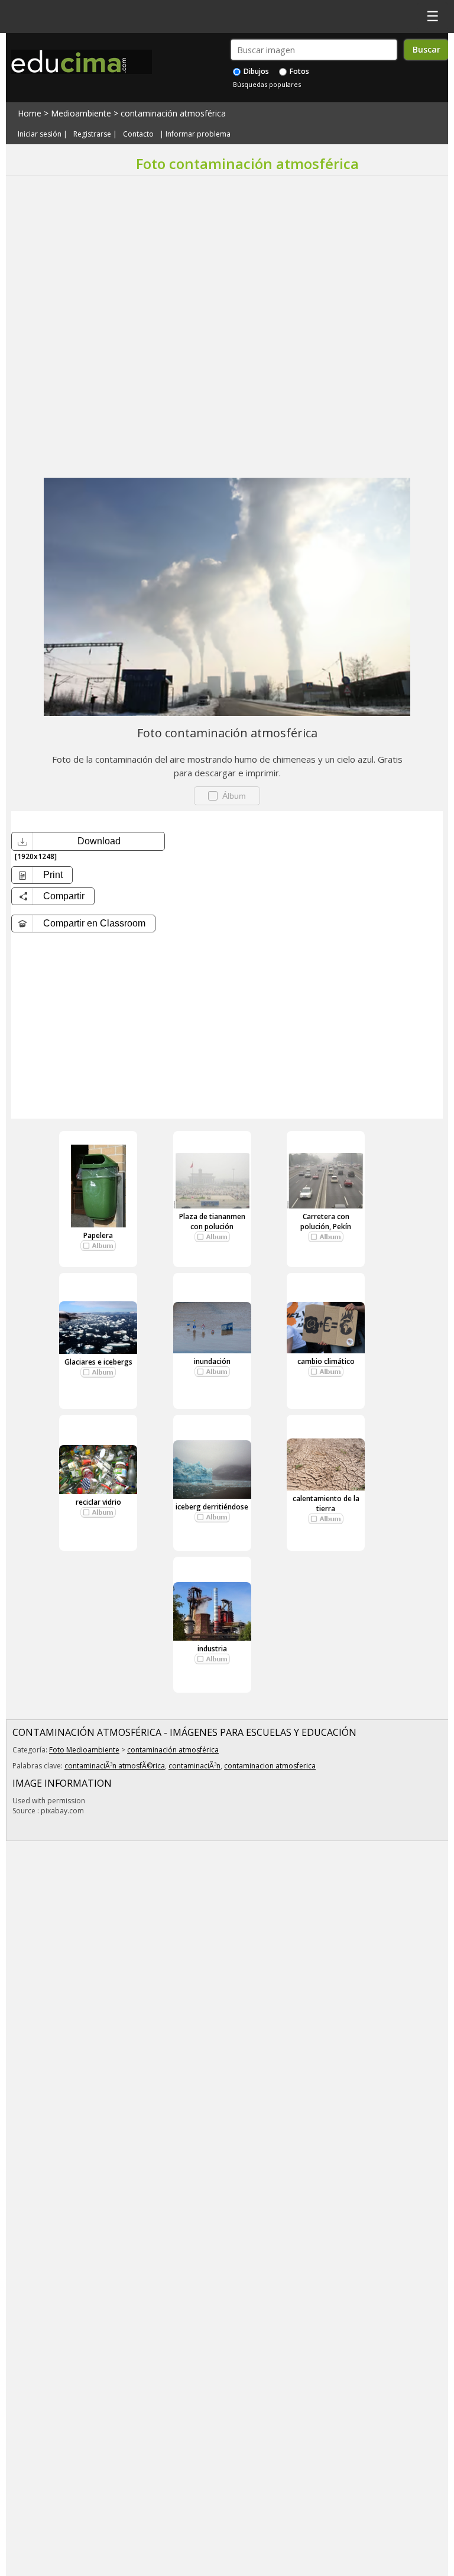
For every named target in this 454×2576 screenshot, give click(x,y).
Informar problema (198, 134)
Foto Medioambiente (84, 1750)
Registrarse (92, 134)
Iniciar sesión (40, 134)
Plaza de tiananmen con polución (212, 1221)
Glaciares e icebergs (98, 1362)
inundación (212, 1361)
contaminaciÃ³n (194, 1766)
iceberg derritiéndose (212, 1507)
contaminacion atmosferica (270, 1766)
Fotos (299, 71)
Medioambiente (81, 113)
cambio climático (326, 1361)
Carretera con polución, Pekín (326, 1221)
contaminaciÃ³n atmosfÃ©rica (115, 1766)
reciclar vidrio (98, 1502)
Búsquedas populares (267, 84)
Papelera (98, 1235)
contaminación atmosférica (173, 113)
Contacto (138, 134)
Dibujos (255, 71)
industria (212, 1649)
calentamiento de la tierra (326, 1504)
